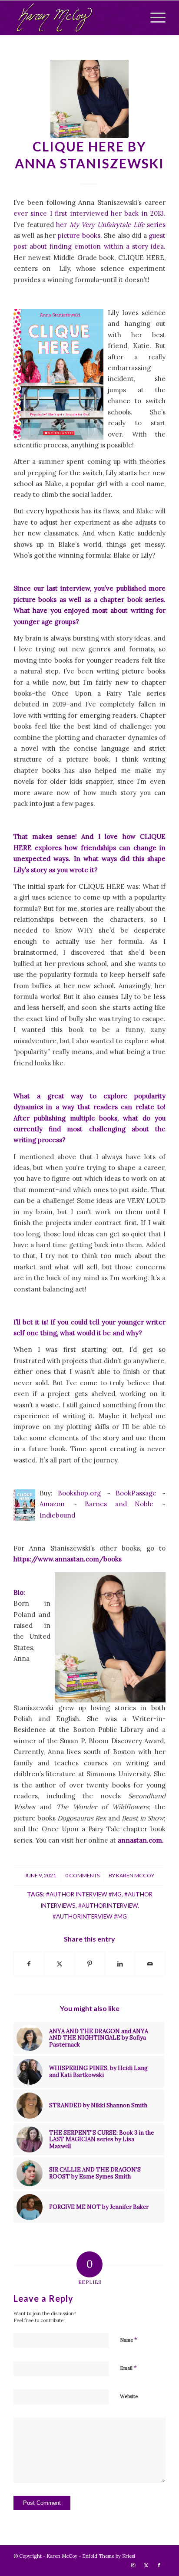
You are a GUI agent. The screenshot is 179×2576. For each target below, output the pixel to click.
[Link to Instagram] (133, 2565)
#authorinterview (108, 1906)
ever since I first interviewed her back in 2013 (89, 213)
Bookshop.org (79, 1493)
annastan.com (140, 1840)
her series (111, 225)
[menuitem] (154, 18)
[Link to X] (146, 2565)
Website (129, 2396)
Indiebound (57, 1515)
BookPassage (133, 1493)
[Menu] (154, 18)
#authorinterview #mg (90, 1916)
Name (129, 2340)
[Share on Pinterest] (90, 1964)
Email (128, 2368)
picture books (79, 235)
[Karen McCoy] (74, 18)
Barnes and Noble (119, 1504)
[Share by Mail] (150, 1964)
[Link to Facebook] (159, 2565)
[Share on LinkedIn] (120, 1964)
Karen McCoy (135, 1875)
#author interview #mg (84, 1894)
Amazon (52, 1504)
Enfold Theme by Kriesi (109, 2556)
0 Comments (82, 1875)
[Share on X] (60, 1964)
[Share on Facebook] (29, 1964)
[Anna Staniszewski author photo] (89, 99)
